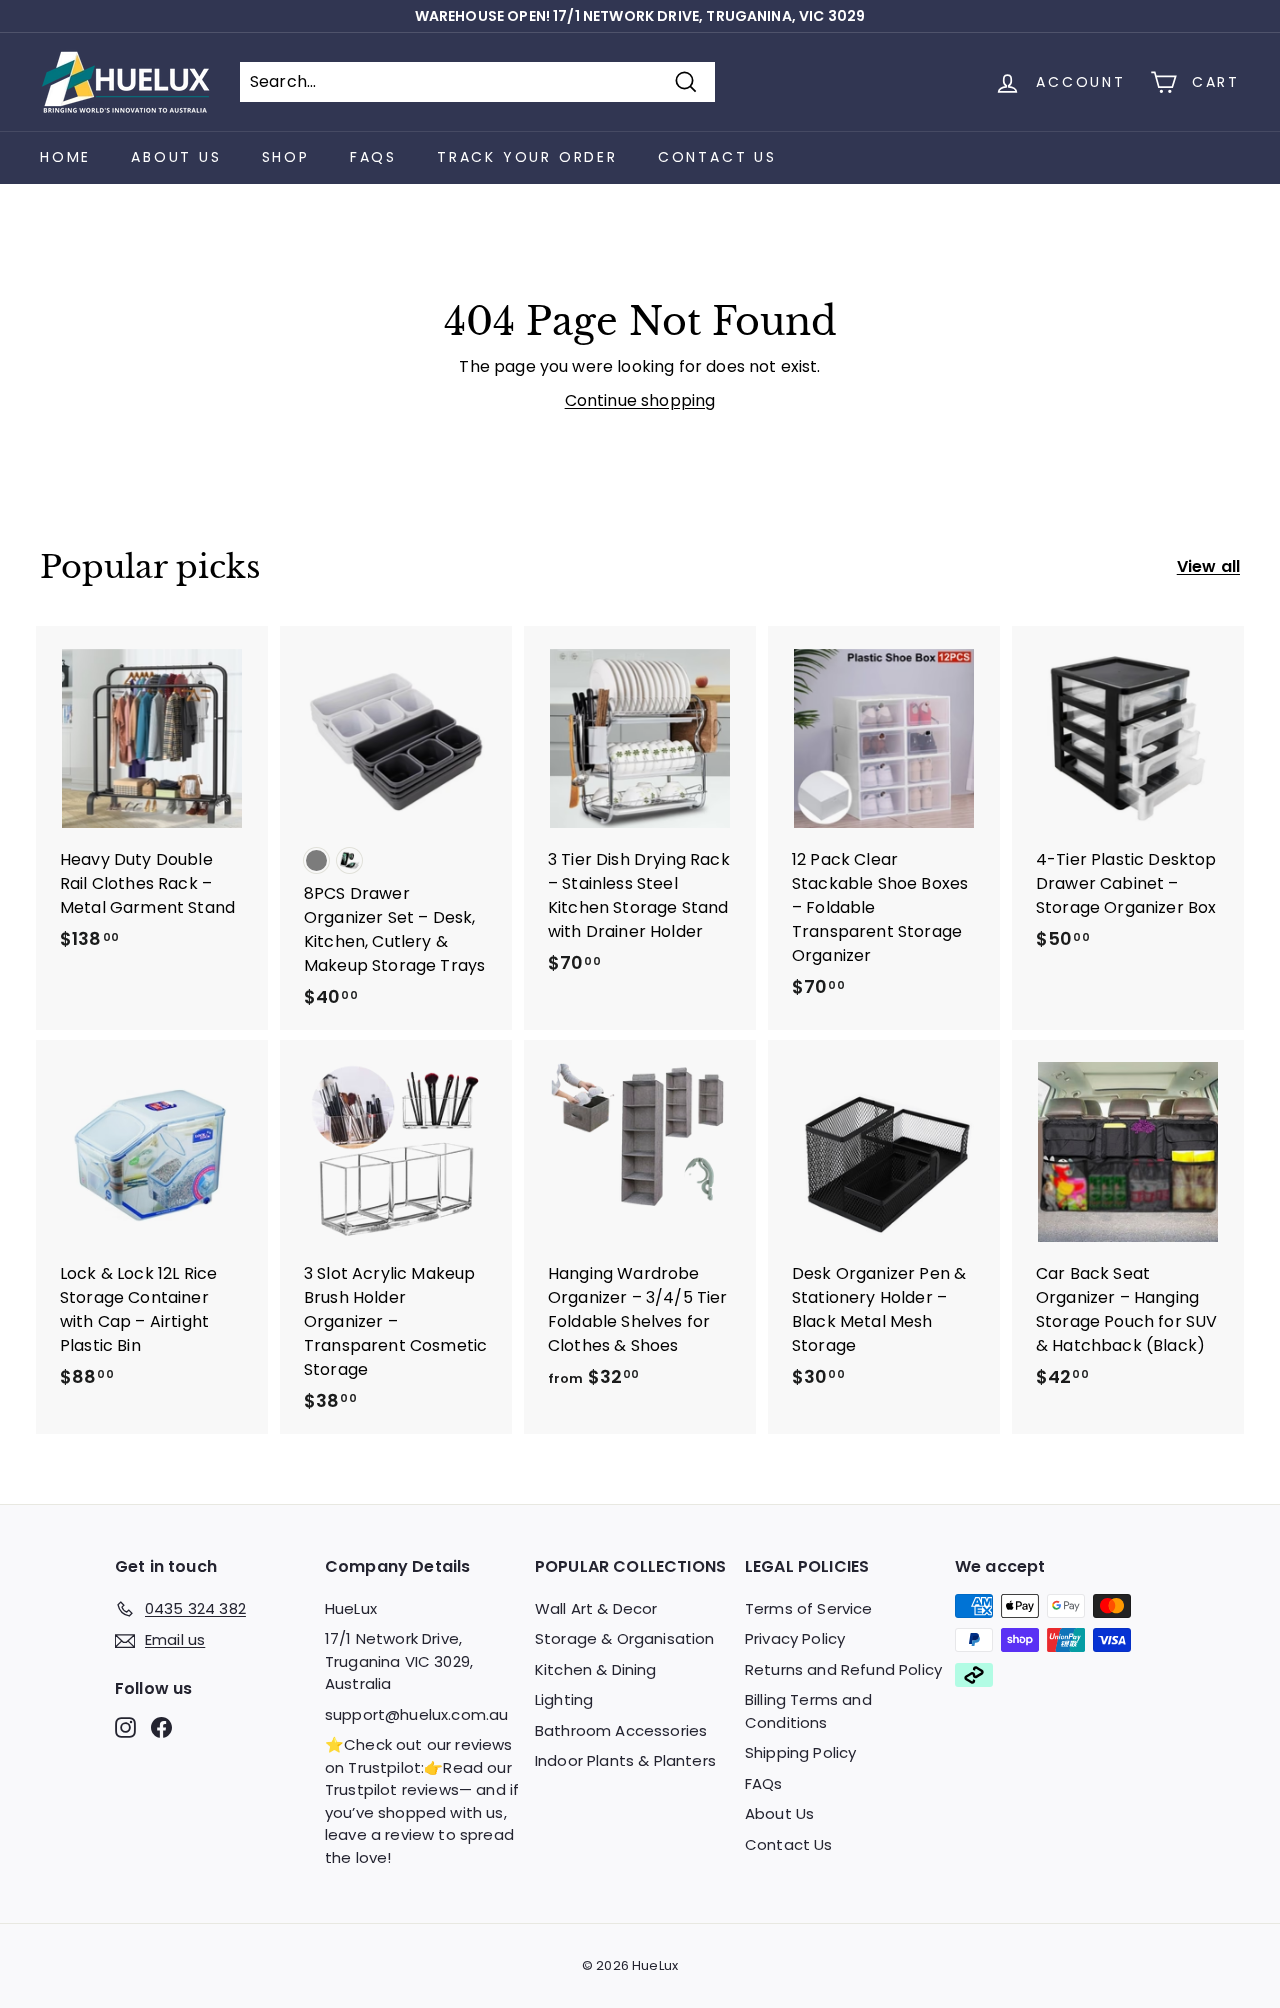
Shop (286, 157)
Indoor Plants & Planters (625, 1760)
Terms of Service (809, 1608)
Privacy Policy (795, 1638)
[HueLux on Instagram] (125, 1727)
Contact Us (717, 157)
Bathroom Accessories (621, 1730)
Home (65, 157)
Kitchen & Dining (596, 1669)
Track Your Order (527, 157)
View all (1208, 566)
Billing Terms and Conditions (808, 1711)
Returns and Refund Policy (843, 1669)
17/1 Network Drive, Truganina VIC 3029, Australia (399, 1661)
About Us (176, 157)
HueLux (351, 1608)
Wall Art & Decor (596, 1608)
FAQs (373, 157)
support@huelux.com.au (416, 1714)
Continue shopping (640, 400)
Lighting (564, 1699)
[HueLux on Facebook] (161, 1727)
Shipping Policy (800, 1752)
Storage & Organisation (625, 1638)
